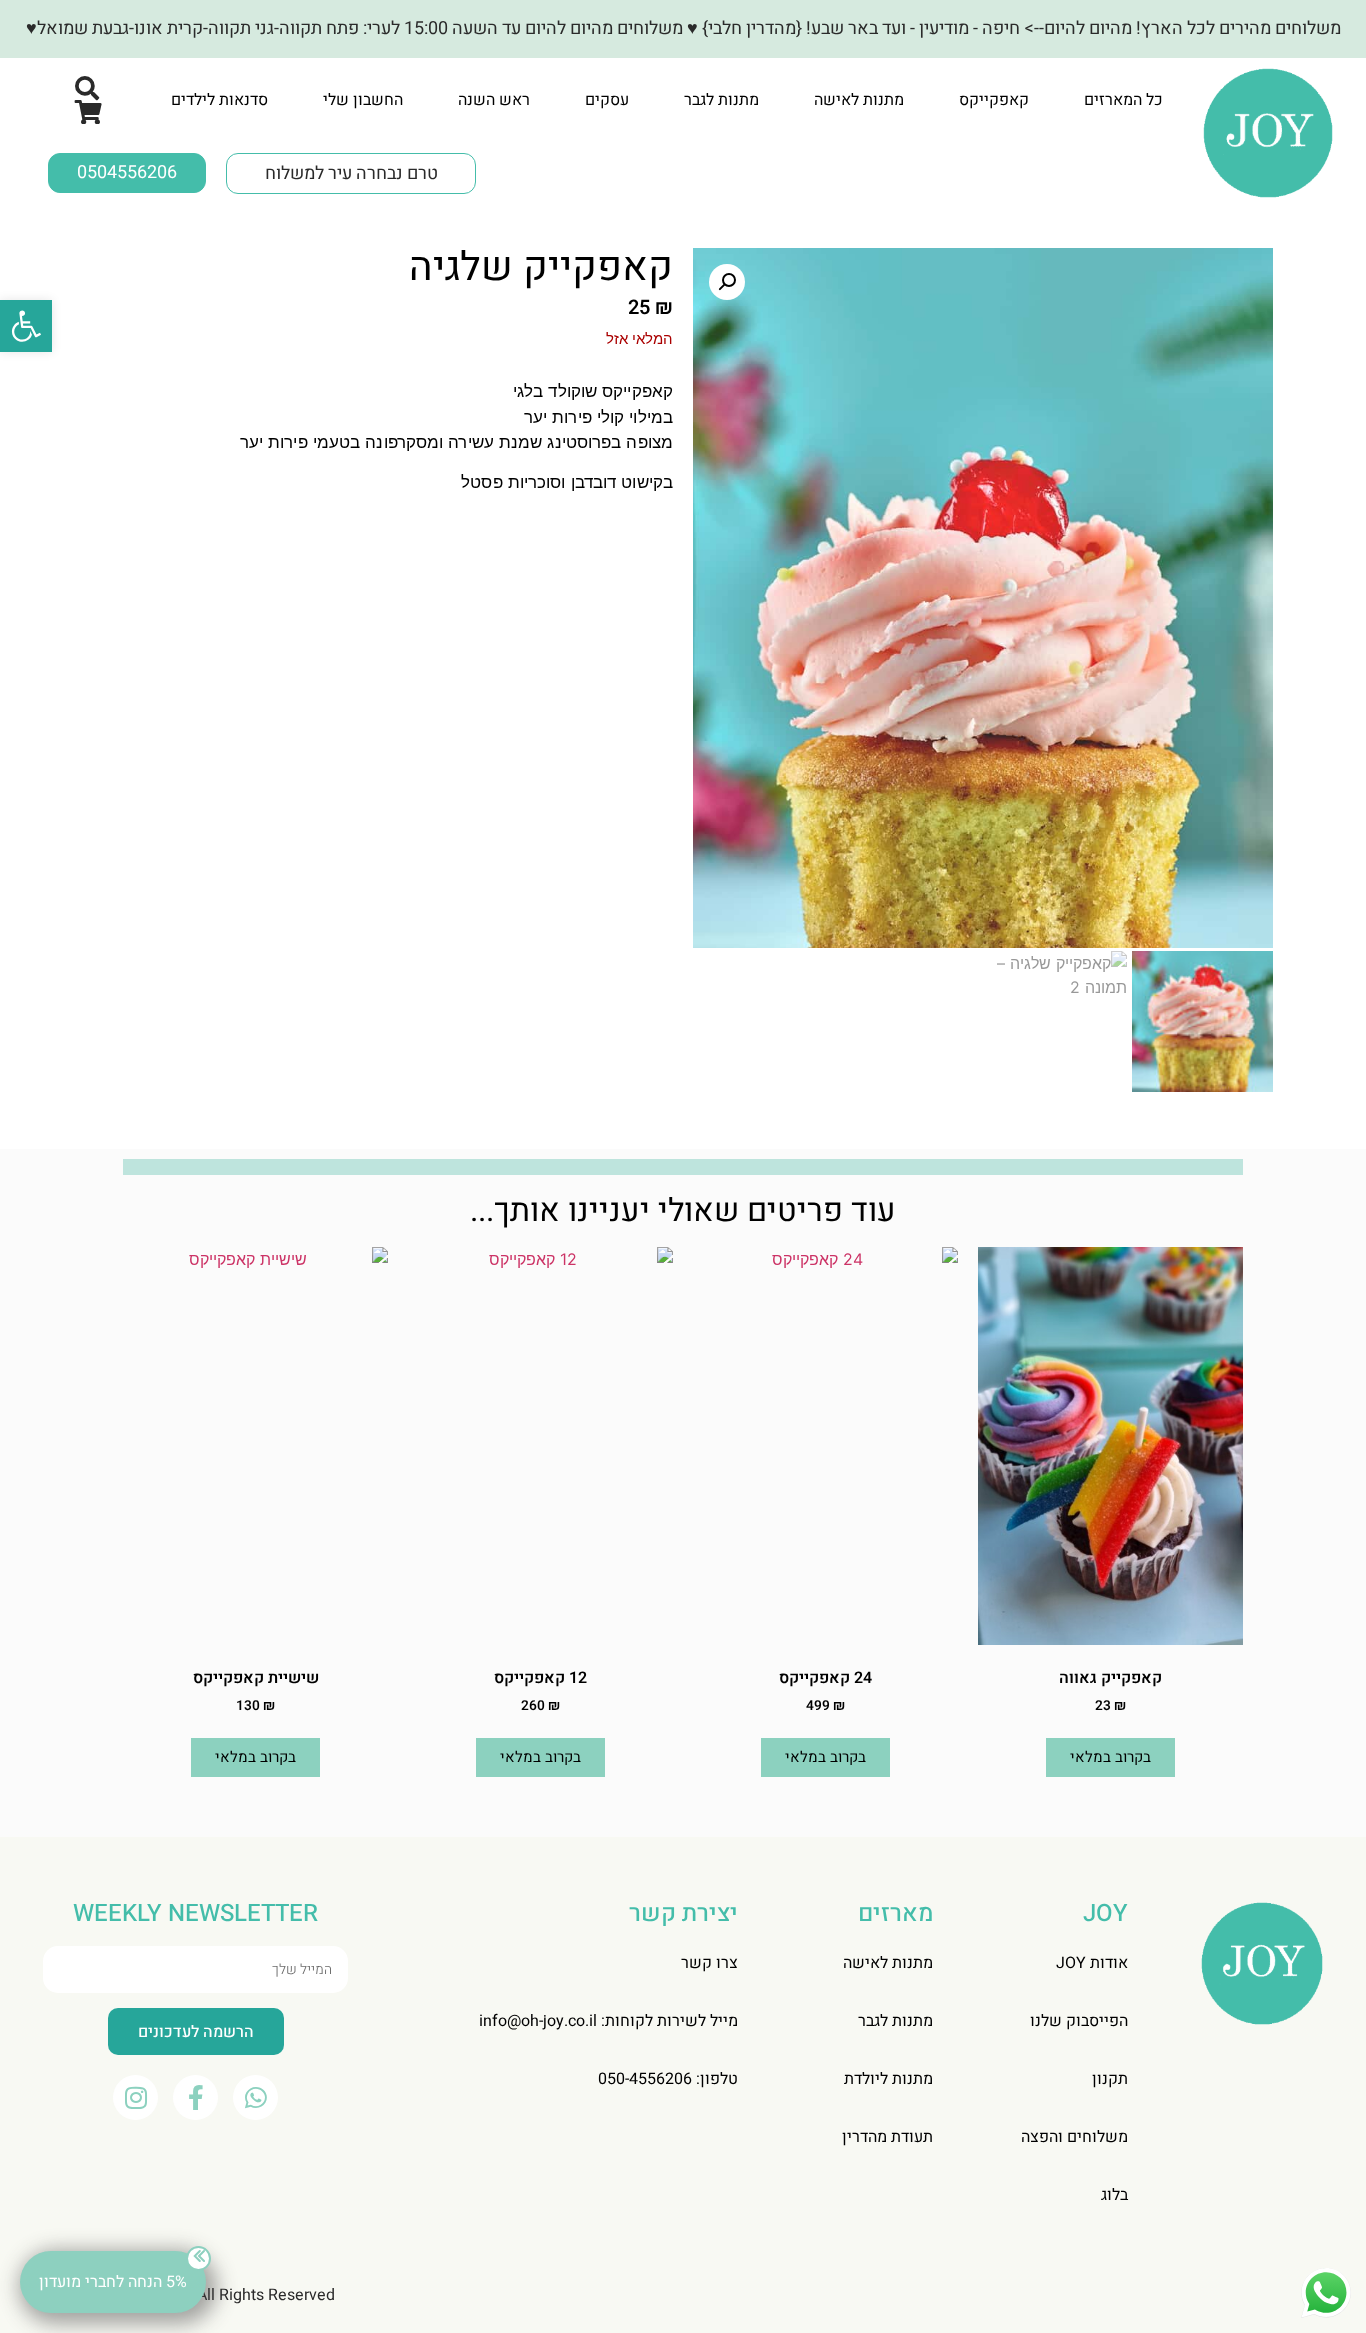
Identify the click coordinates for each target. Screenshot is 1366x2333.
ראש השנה (494, 100)
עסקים (607, 100)
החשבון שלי (363, 100)
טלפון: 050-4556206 (668, 2079)
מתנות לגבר (721, 100)
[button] (26, 326)
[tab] (1123, 100)
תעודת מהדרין (887, 2137)
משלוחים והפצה (1074, 2137)
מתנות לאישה (859, 100)
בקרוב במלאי (1110, 1757)
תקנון (1110, 2079)
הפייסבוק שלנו (1079, 2021)
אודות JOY (1092, 1963)
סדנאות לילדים (219, 100)
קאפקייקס (994, 100)
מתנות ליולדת (888, 2079)
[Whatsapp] (255, 2097)
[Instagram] (135, 2097)
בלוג (1114, 2195)
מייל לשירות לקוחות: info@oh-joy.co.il (608, 2021)
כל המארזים (1123, 100)
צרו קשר (709, 1963)
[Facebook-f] (195, 2097)
